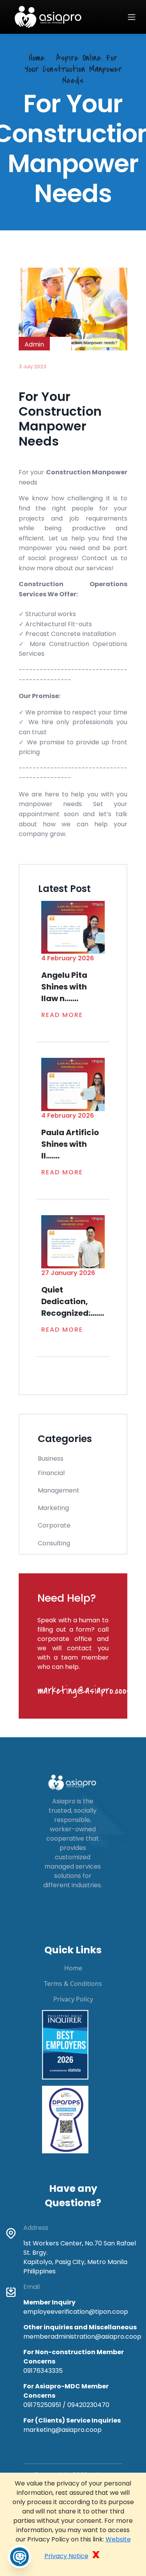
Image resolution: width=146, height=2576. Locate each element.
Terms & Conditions (73, 1984)
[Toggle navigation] (132, 17)
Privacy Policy (73, 1999)
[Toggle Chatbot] (19, 2557)
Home (73, 1968)
